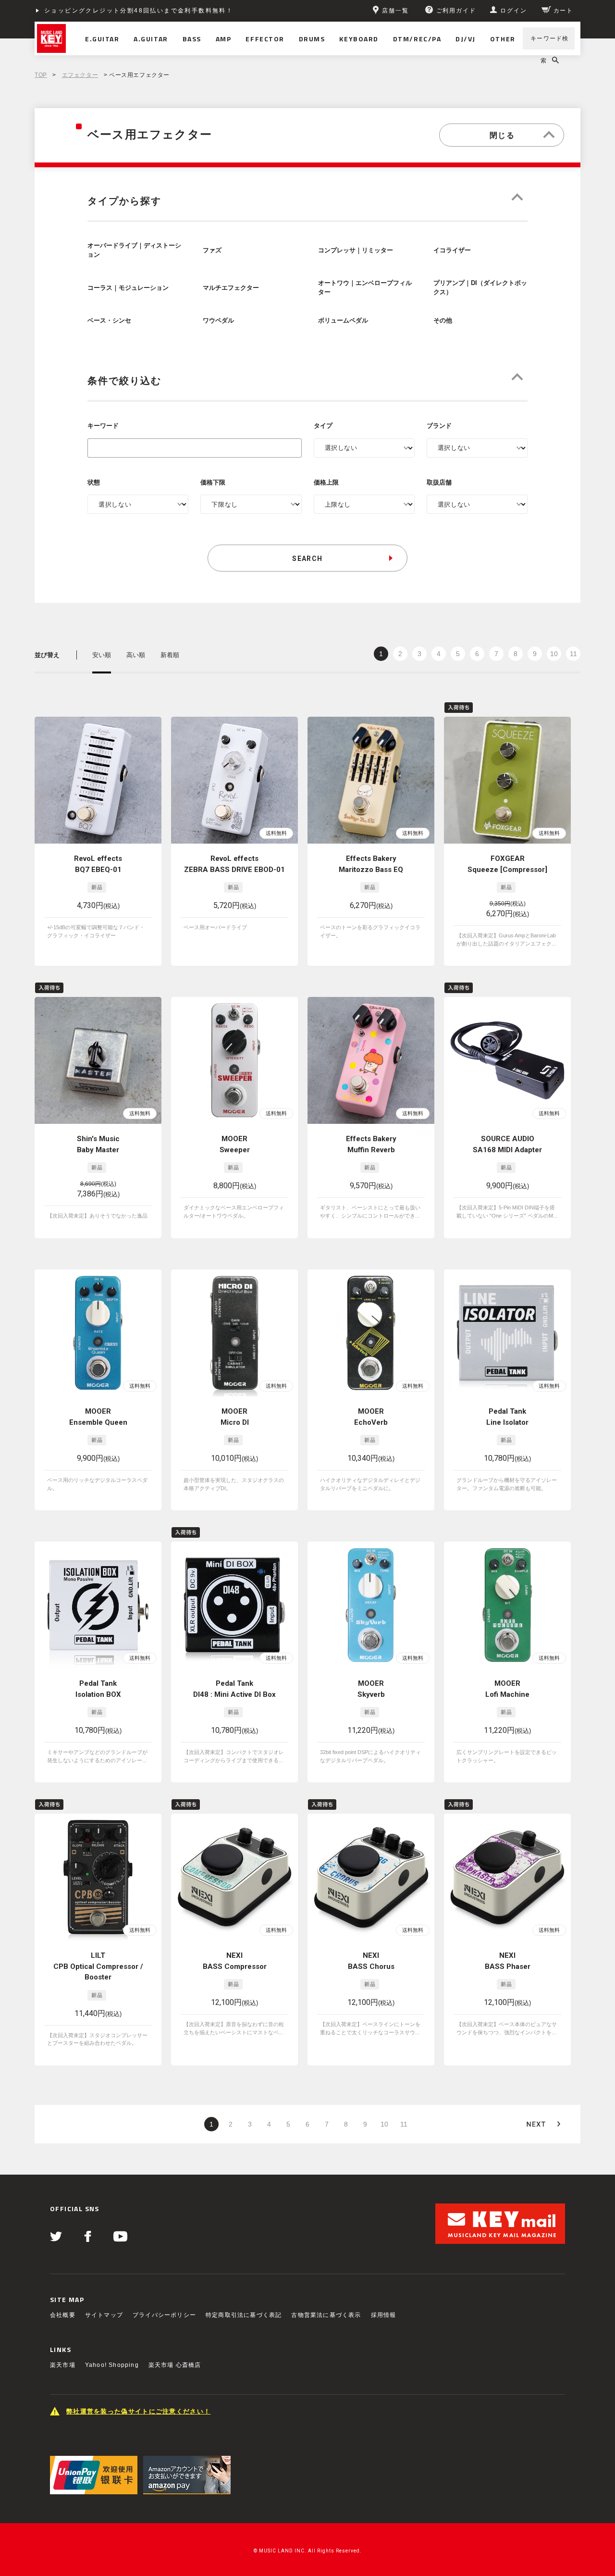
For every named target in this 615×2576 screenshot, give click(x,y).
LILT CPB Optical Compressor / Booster (98, 1966)
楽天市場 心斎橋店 (175, 2365)
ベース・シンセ (109, 321)
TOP (41, 75)
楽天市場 (63, 2365)
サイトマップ (104, 2315)
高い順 (136, 655)
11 (573, 654)
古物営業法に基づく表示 (326, 2315)
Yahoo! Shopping (112, 2365)
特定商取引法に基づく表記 (244, 2315)
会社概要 (63, 2315)
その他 (443, 321)
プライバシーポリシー (164, 2315)
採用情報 (384, 2315)
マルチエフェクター (231, 288)
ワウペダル (218, 321)
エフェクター (80, 75)
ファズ (212, 250)
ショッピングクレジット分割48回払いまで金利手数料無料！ (139, 11)
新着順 (170, 655)
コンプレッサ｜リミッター (356, 250)
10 (554, 654)
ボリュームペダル (343, 321)
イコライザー (452, 250)
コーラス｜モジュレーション (128, 288)
